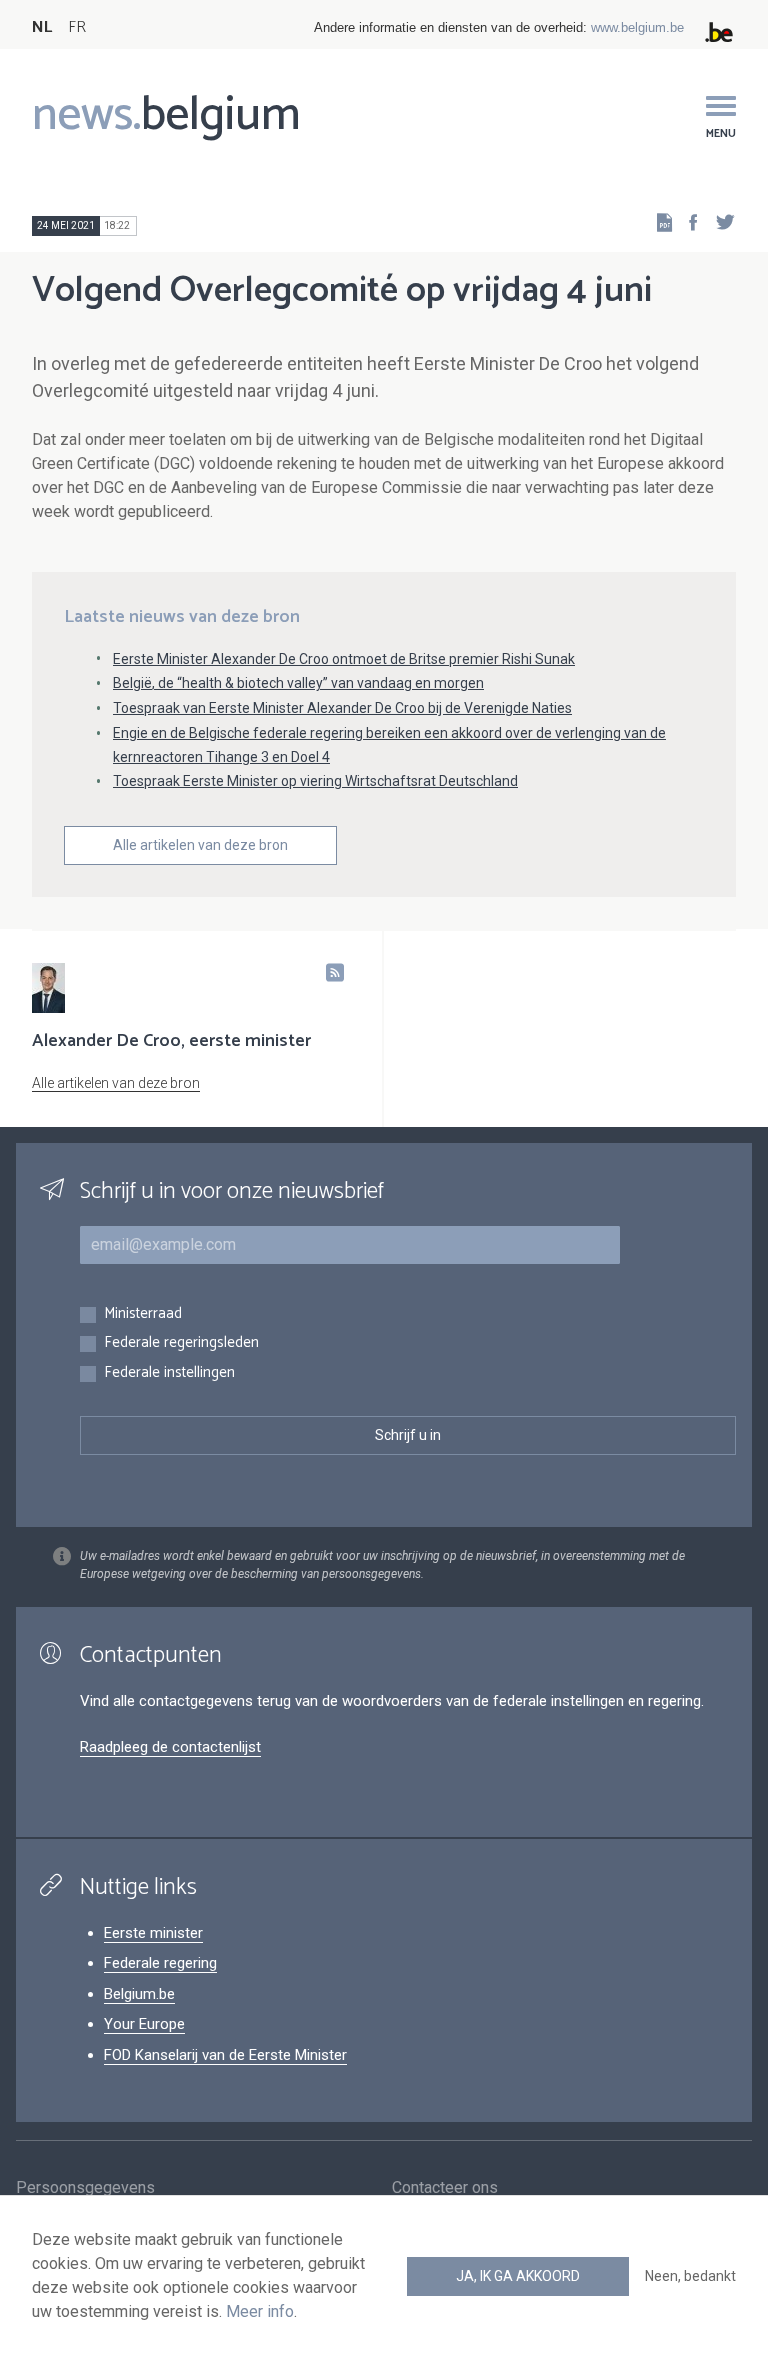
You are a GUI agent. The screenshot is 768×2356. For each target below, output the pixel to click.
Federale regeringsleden (181, 1343)
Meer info (260, 2311)
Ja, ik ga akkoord (518, 2276)
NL (42, 27)
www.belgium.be (637, 27)
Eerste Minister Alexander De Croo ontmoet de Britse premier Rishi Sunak (344, 659)
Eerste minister (153, 1933)
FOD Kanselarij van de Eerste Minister (225, 2055)
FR (77, 27)
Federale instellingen (169, 1373)
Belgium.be (139, 1994)
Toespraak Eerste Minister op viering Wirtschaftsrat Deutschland (315, 781)
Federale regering (160, 1963)
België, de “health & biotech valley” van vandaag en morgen (298, 683)
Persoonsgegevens (85, 2187)
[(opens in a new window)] (687, 221)
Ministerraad (143, 1314)
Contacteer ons (445, 2187)
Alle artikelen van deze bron (200, 845)
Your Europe (144, 2024)
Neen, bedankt (690, 2276)
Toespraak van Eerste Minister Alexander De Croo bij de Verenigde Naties (342, 708)
